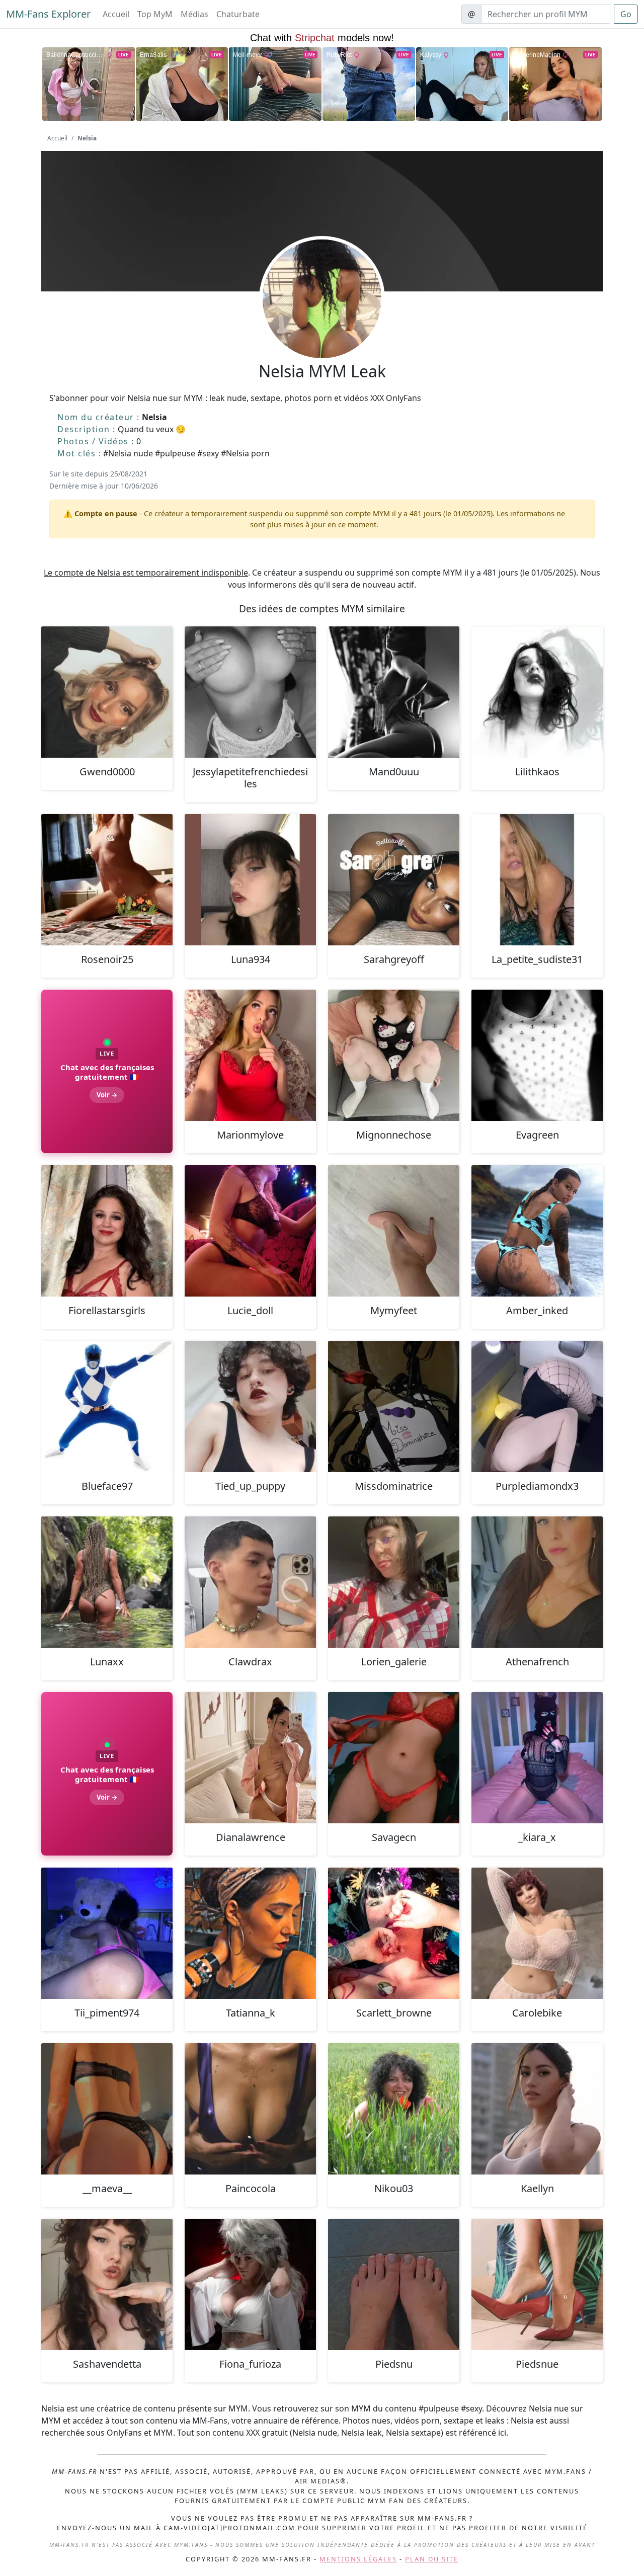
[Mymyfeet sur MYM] (394, 1231)
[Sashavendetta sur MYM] (107, 2284)
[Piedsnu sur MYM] (394, 2284)
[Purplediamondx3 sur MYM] (537, 1406)
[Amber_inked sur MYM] (537, 1231)
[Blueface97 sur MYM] (107, 1406)
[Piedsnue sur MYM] (537, 2284)
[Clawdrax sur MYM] (250, 1582)
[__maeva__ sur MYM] (107, 2109)
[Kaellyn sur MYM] (537, 2109)
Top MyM (155, 14)
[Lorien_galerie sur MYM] (394, 1582)
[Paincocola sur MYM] (250, 2109)
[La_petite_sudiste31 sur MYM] (537, 880)
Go (626, 14)
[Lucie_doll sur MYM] (250, 1231)
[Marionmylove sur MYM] (250, 1055)
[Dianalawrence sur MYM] (250, 1758)
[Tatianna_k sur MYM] (250, 1933)
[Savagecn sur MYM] (394, 1758)
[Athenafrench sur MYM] (537, 1582)
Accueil (116, 14)
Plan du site (432, 2559)
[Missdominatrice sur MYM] (394, 1406)
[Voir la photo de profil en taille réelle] (322, 326)
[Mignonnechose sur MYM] (394, 1055)
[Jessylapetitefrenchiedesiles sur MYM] (250, 692)
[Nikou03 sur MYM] (394, 2109)
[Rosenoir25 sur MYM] (107, 880)
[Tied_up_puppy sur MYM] (250, 1406)
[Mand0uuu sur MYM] (394, 692)
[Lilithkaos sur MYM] (537, 692)
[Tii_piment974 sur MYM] (107, 1933)
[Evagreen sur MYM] (537, 1055)
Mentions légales (358, 2559)
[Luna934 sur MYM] (250, 880)
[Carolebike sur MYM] (537, 1933)
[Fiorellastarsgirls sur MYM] (107, 1231)
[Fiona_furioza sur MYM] (250, 2284)
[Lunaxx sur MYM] (107, 1582)
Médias (194, 14)
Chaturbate (238, 14)
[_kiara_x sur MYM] (537, 1758)
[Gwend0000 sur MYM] (107, 692)
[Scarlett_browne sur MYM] (394, 1933)
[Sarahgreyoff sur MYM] (394, 880)
